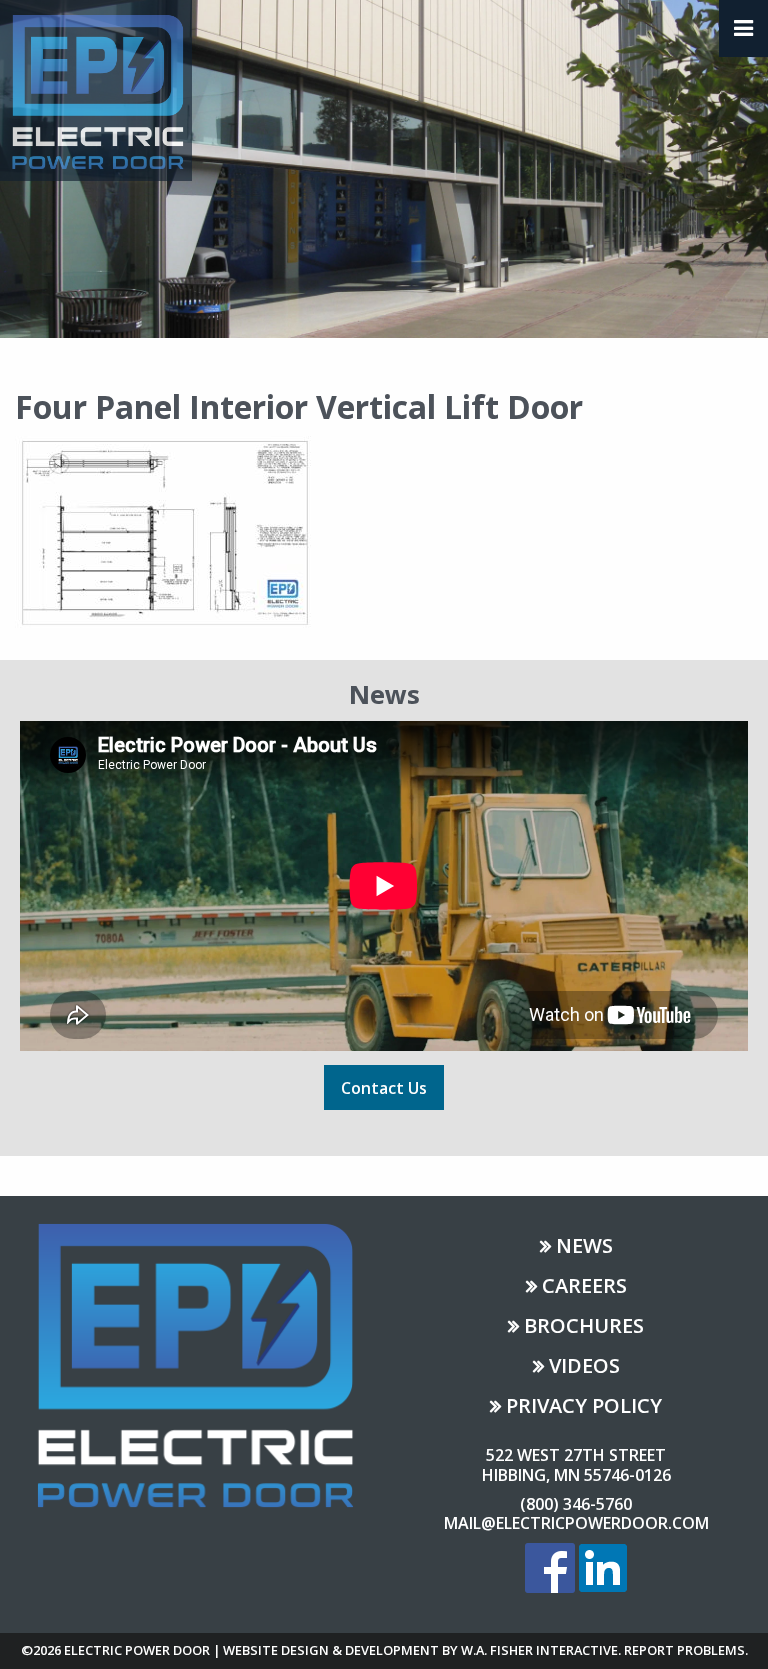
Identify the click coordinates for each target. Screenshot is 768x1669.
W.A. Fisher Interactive (539, 1650)
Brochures (584, 1327)
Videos (584, 1367)
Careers (584, 1287)
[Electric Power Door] (96, 89)
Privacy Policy (584, 1407)
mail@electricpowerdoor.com (576, 1523)
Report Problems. (686, 1650)
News (584, 1247)
